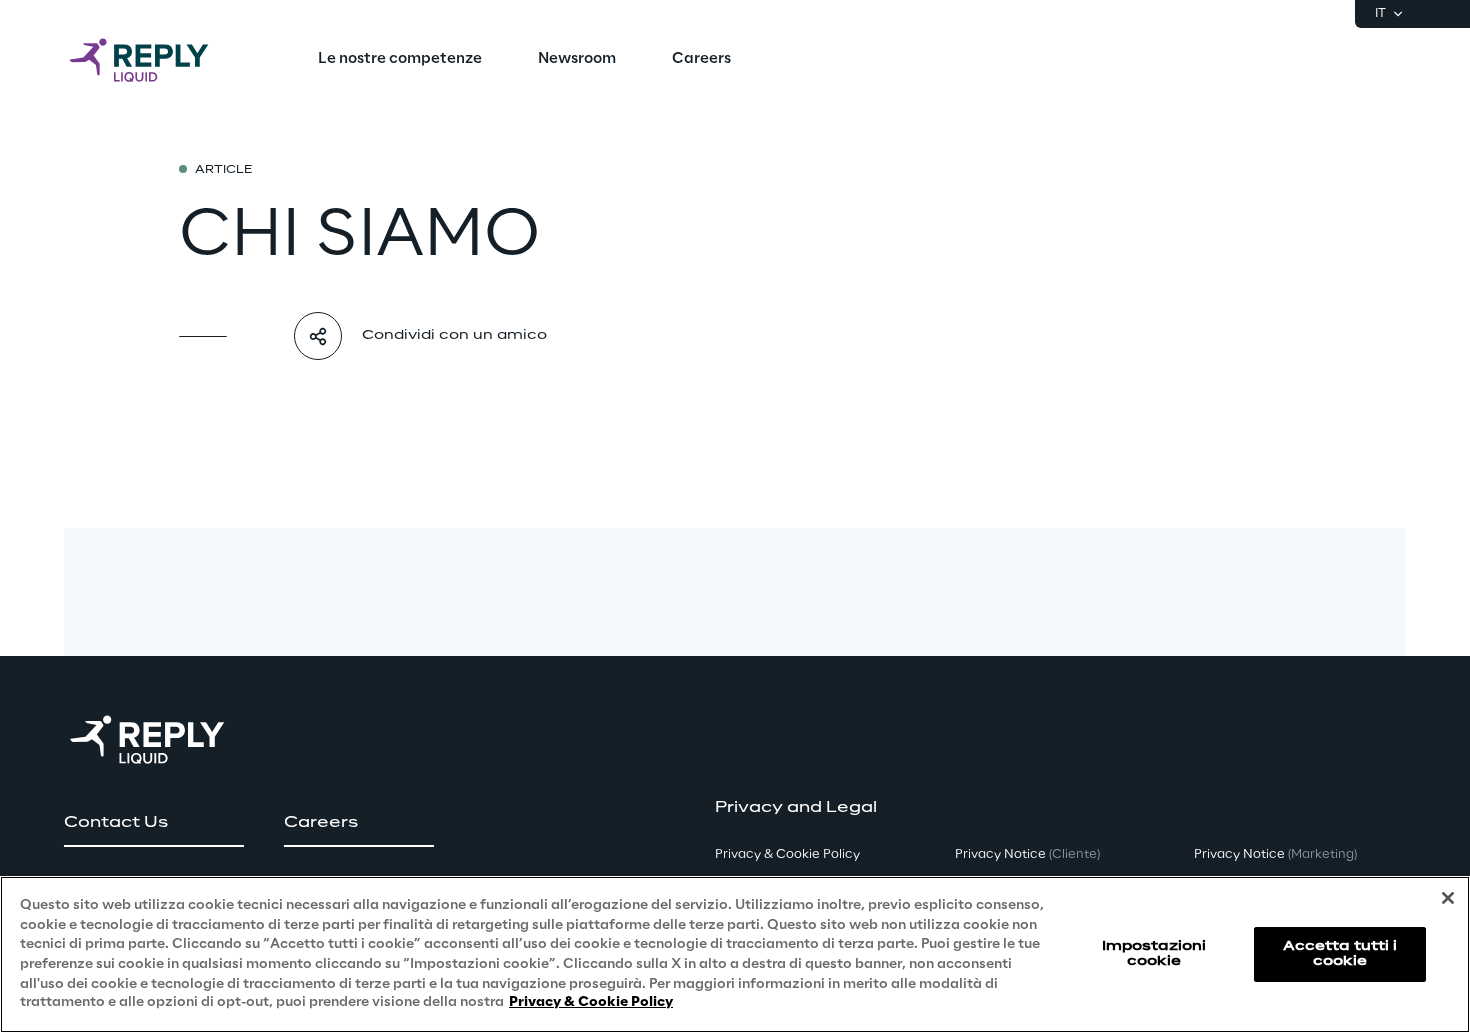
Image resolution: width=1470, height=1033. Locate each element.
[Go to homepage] (159, 60)
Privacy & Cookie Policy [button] (787, 854)
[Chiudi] (1448, 898)
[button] (154, 823)
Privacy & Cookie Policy (591, 1002)
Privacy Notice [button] (1027, 854)
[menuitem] (400, 60)
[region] (735, 954)
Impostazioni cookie (1154, 953)
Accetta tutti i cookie (1340, 953)
